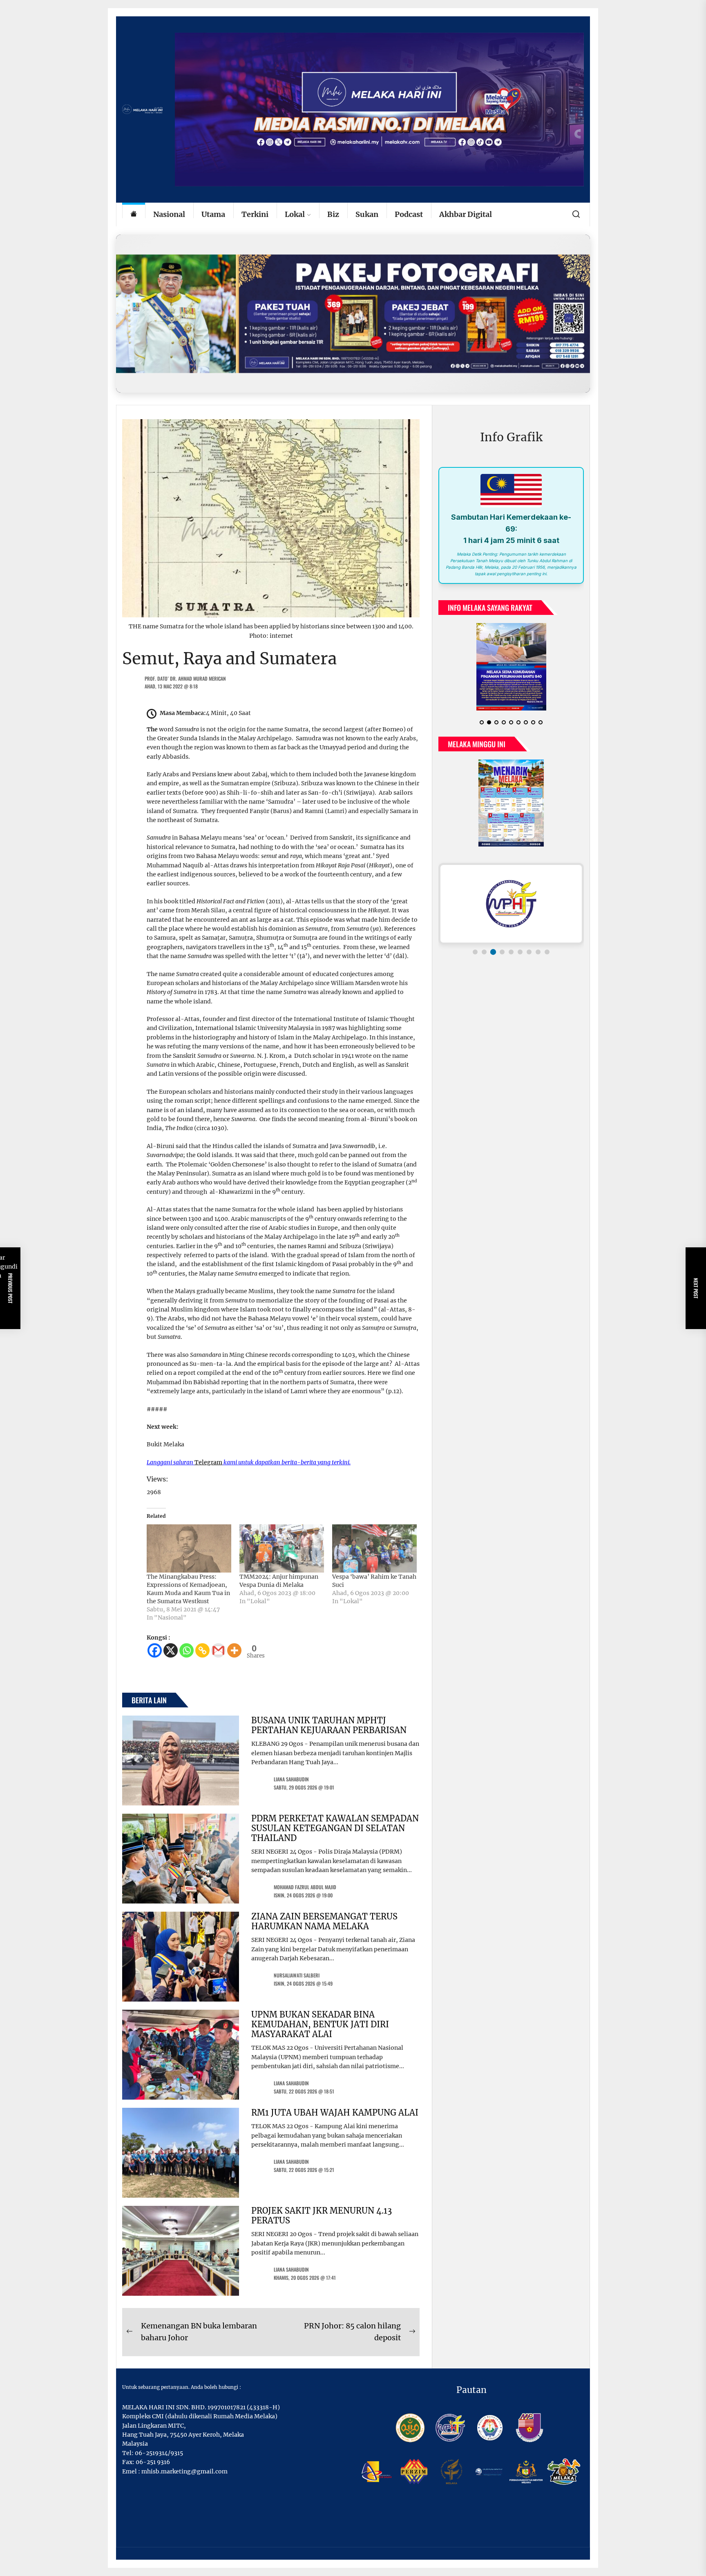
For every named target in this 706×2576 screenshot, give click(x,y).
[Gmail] (218, 1650)
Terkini (255, 214)
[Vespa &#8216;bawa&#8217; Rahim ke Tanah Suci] (374, 1548)
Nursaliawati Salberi (297, 1975)
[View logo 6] (520, 952)
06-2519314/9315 (159, 2453)
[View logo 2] (484, 952)
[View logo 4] (502, 952)
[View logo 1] (475, 952)
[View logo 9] (547, 952)
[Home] (134, 215)
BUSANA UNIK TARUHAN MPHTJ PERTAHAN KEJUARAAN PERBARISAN (329, 1725)
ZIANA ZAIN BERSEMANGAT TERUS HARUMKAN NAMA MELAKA (324, 1921)
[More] (234, 1650)
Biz (333, 214)
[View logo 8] (538, 952)
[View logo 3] (493, 952)
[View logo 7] (529, 952)
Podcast (409, 214)
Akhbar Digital (466, 214)
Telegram (208, 1462)
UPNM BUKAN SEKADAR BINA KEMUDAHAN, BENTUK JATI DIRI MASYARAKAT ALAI (320, 2024)
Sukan (367, 214)
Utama (213, 214)
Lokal (295, 214)
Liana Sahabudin (291, 1779)
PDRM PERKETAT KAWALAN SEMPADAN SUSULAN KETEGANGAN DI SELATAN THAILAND (335, 1828)
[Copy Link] (202, 1650)
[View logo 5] (511, 952)
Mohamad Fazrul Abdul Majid (305, 1887)
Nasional (169, 214)
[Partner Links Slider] (511, 904)
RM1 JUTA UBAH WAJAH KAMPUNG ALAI (335, 2112)
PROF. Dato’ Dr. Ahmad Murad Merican (185, 678)
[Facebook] (155, 1650)
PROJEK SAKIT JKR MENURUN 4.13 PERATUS (322, 2215)
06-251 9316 (153, 2462)
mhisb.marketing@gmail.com (184, 2471)
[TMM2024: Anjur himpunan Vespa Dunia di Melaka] (282, 1548)
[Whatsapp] (187, 1650)
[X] (171, 1650)
